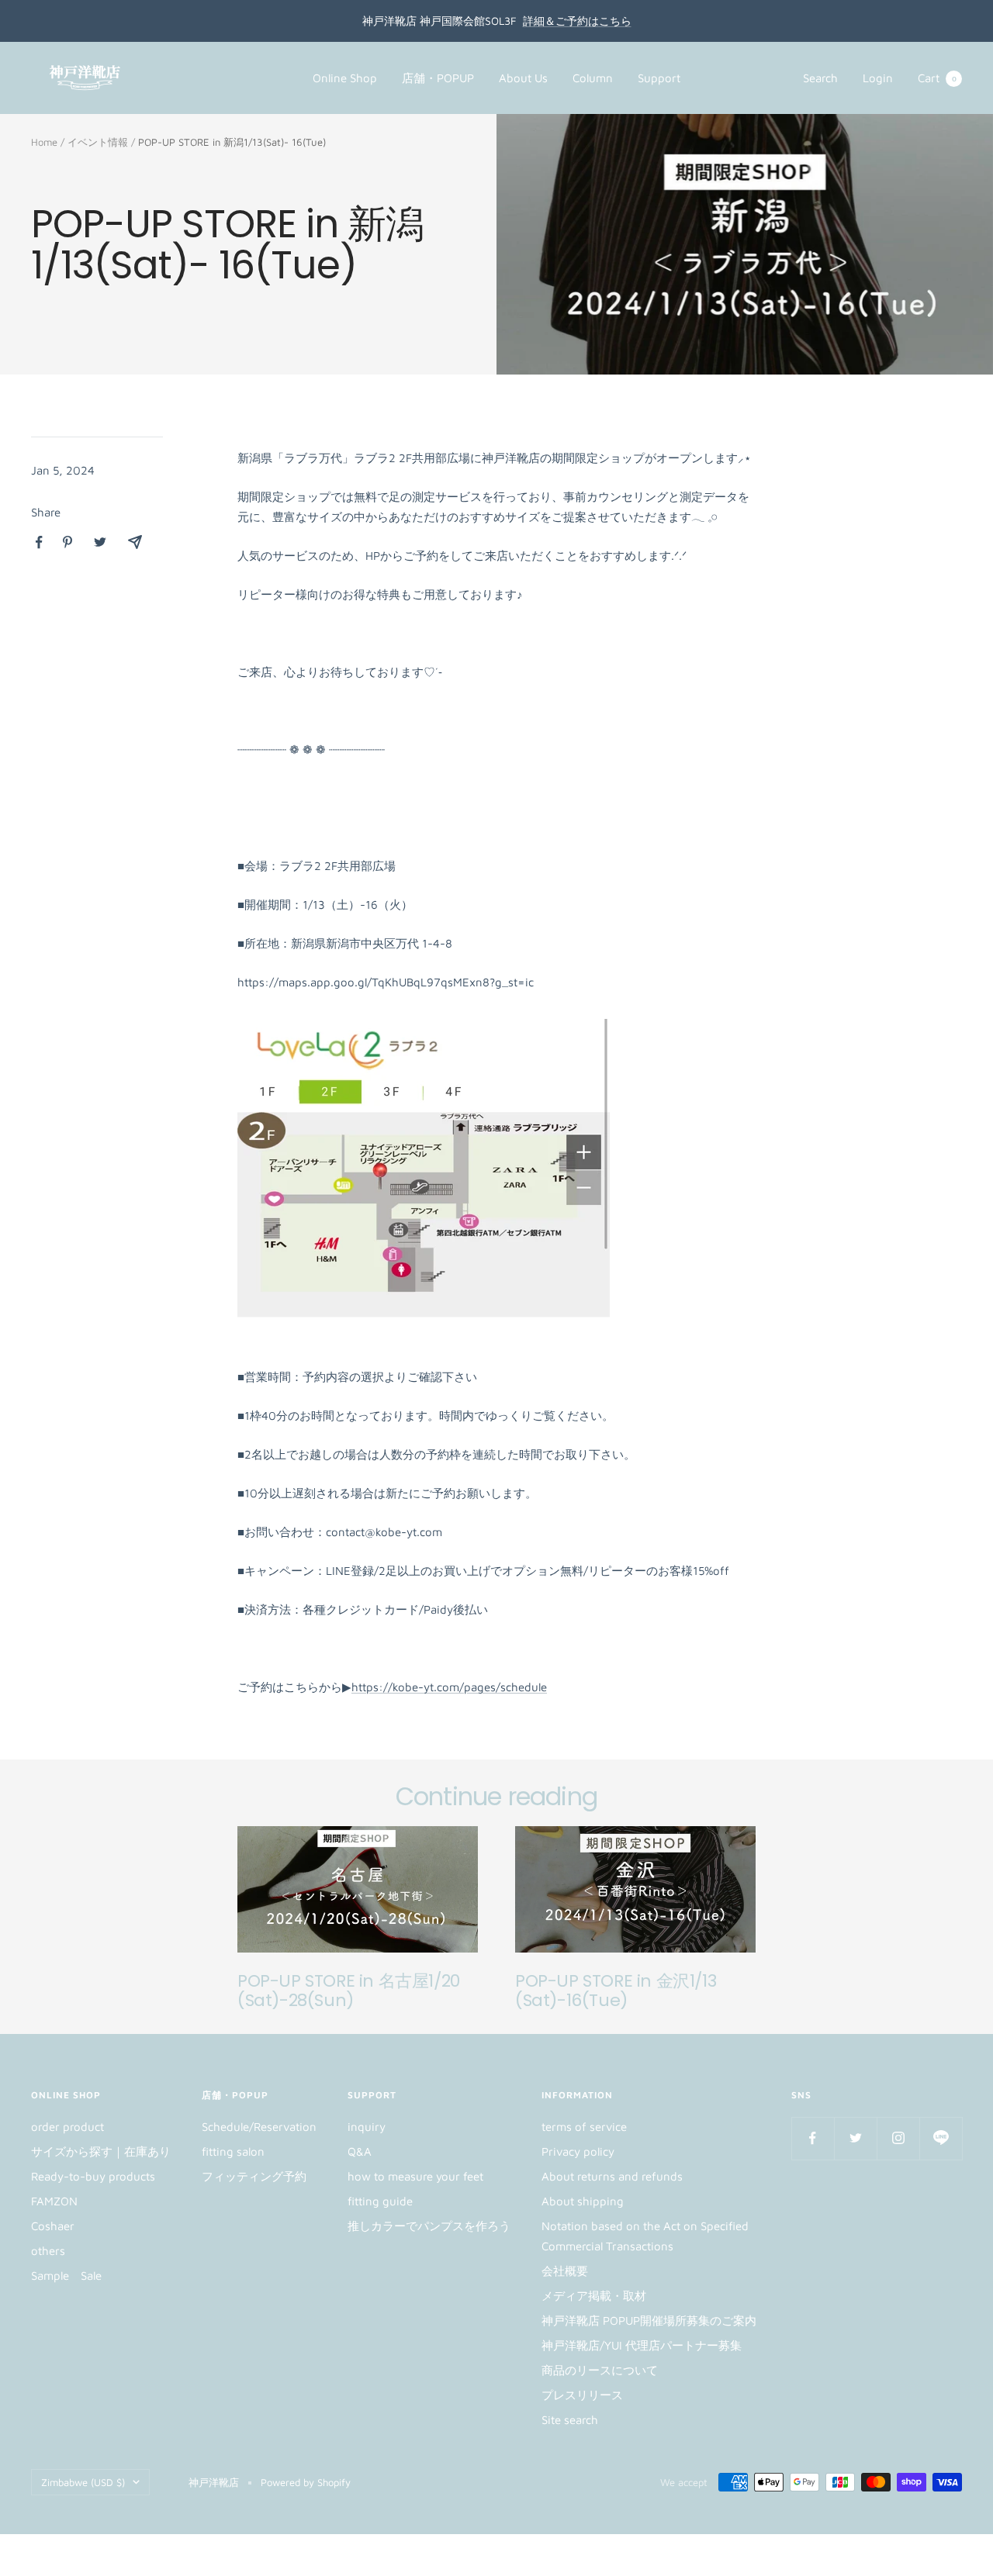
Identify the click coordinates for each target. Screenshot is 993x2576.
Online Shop (345, 78)
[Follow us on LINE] (941, 2138)
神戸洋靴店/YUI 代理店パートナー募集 (642, 2345)
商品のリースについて (600, 2370)
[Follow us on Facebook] (813, 2138)
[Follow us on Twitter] (855, 2138)
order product (67, 2127)
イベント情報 (98, 142)
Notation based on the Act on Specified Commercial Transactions (645, 2236)
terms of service (584, 2127)
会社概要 (565, 2271)
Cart (937, 78)
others (48, 2251)
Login (878, 78)
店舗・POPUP (438, 78)
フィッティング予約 (254, 2176)
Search (820, 78)
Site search (570, 2420)
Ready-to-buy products (93, 2176)
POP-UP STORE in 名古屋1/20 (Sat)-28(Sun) (349, 1991)
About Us (523, 78)
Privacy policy (578, 2151)
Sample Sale (66, 2276)
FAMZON (54, 2201)
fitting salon (233, 2151)
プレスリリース (582, 2395)
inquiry (367, 2127)
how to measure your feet (415, 2176)
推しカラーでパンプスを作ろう (429, 2226)
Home (44, 142)
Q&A (360, 2151)
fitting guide (380, 2201)
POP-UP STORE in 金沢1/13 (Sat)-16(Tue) (616, 1991)
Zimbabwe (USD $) (83, 2482)
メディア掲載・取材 (594, 2296)
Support (659, 78)
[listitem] (39, 542)
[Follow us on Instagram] (898, 2138)
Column (593, 78)
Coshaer (53, 2226)
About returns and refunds (612, 2176)
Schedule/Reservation (259, 2127)
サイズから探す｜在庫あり (101, 2151)
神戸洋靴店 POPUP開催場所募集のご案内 (649, 2320)
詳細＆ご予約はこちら (577, 21)
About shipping (583, 2201)
